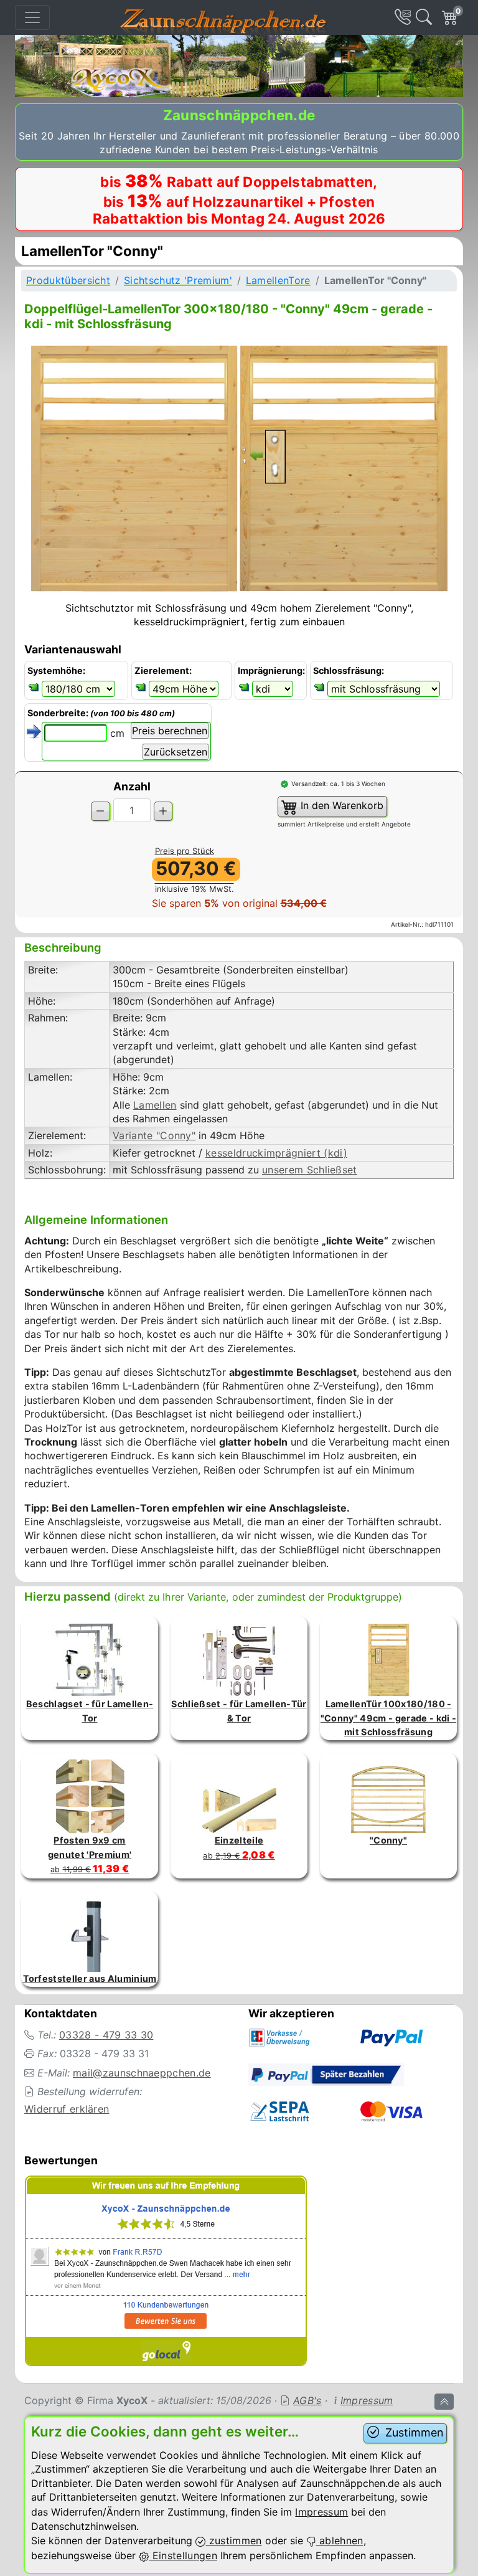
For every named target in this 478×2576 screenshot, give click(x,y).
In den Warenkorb (340, 805)
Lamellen (155, 1105)
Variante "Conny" (154, 1135)
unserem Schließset (310, 1170)
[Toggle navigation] (32, 17)
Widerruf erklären (67, 2109)
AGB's (307, 2400)
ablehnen (340, 2540)
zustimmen (233, 2540)
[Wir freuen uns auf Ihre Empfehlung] (166, 2273)
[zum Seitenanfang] (444, 2402)
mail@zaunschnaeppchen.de (142, 2073)
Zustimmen (413, 2432)
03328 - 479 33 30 (106, 2035)
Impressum (367, 2400)
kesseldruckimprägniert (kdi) (276, 1153)
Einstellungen (183, 2555)
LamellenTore (278, 280)
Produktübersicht (68, 280)
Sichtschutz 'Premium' (178, 280)
